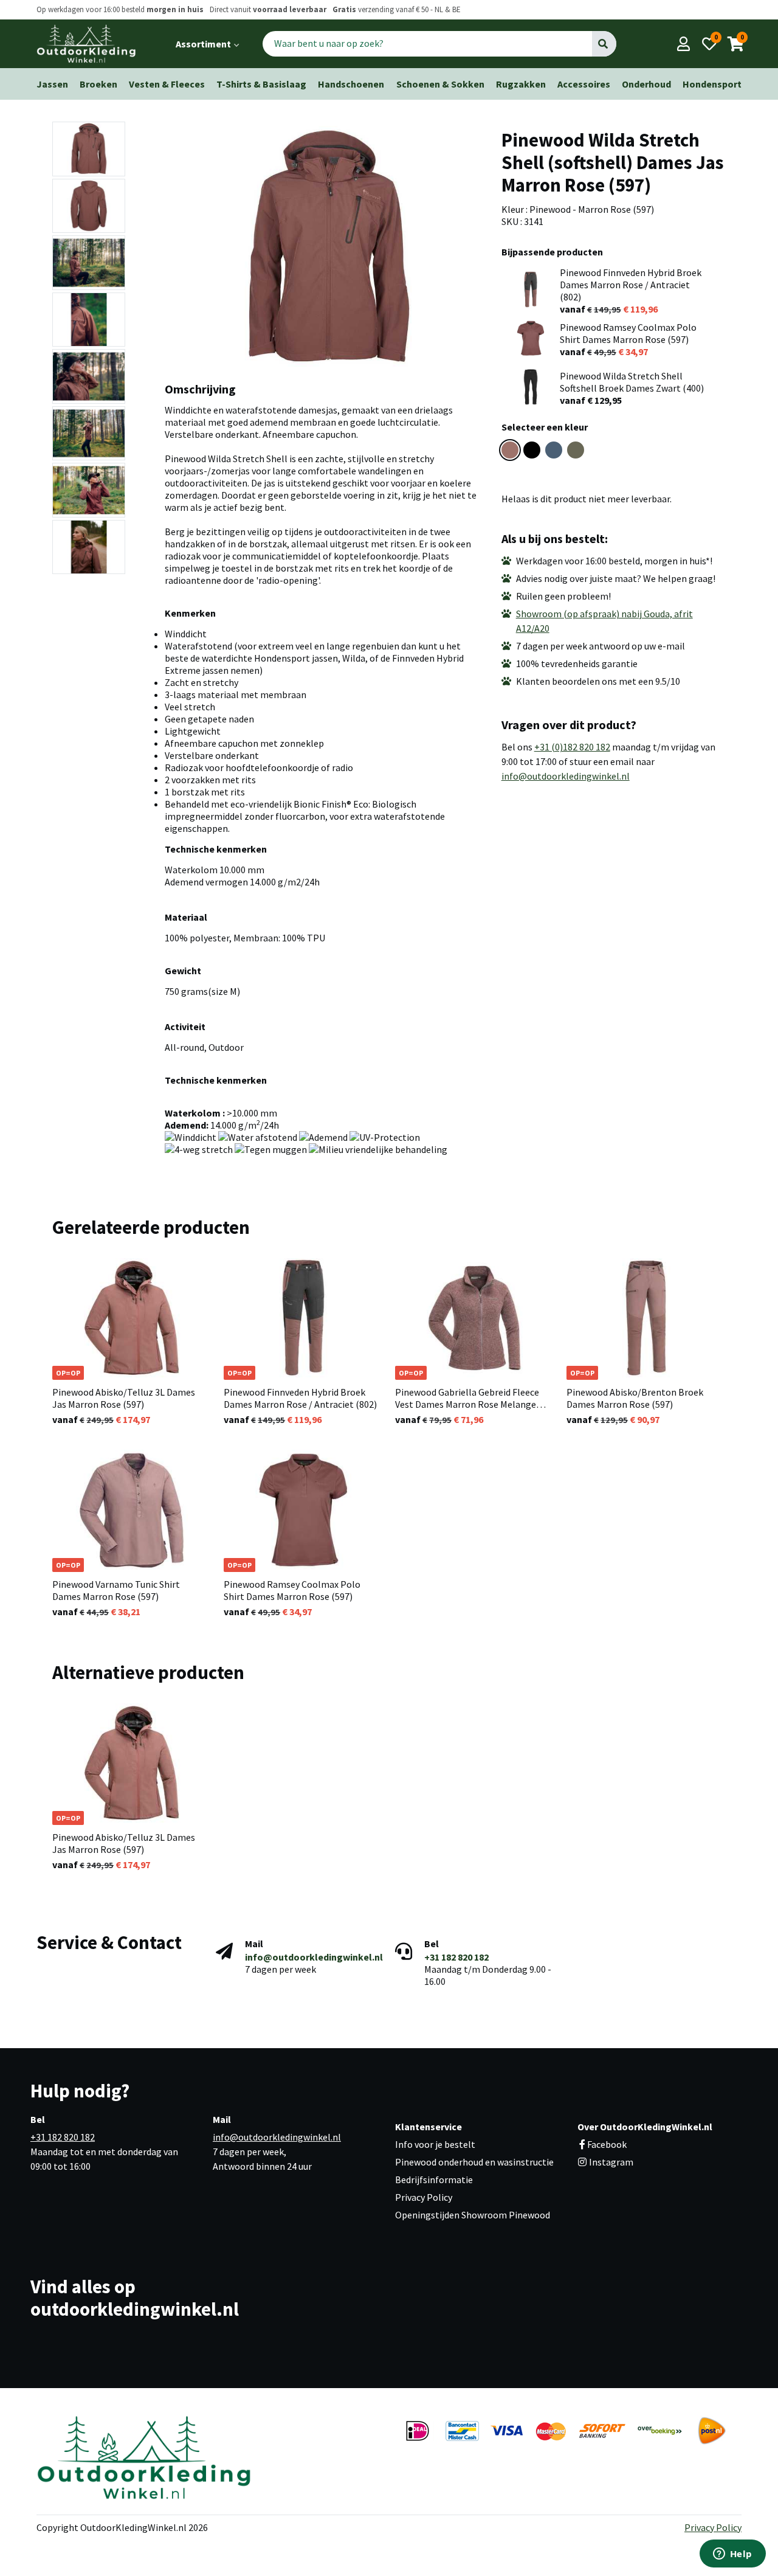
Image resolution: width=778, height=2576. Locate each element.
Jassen (52, 84)
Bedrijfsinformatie (434, 2180)
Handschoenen (351, 84)
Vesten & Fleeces (167, 84)
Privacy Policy (424, 2197)
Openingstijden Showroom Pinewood (473, 2215)
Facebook (607, 2144)
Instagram (610, 2162)
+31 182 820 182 (456, 1957)
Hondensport (712, 84)
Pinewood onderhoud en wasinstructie (474, 2162)
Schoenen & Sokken (440, 84)
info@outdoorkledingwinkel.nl (566, 776)
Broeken (98, 84)
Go (604, 44)
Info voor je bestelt (435, 2144)
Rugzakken (521, 84)
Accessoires (584, 84)
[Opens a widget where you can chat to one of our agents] (732, 2555)
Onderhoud (646, 84)
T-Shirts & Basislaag (261, 84)
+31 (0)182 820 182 (572, 747)
